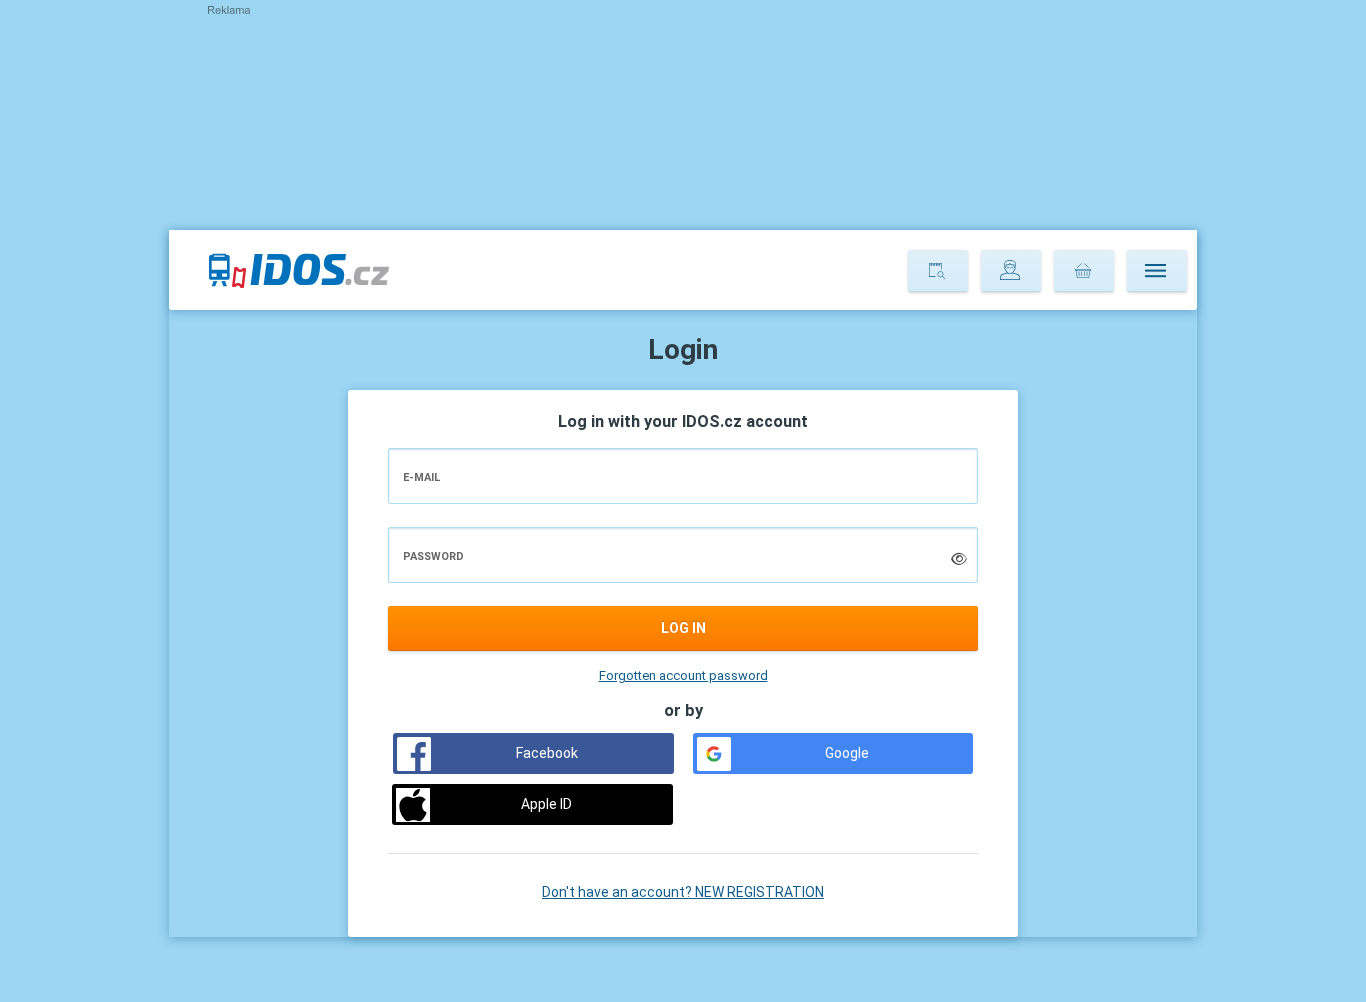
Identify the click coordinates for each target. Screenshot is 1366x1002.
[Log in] (1011, 271)
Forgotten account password (683, 675)
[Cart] (1084, 271)
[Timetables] (938, 271)
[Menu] (1157, 271)
